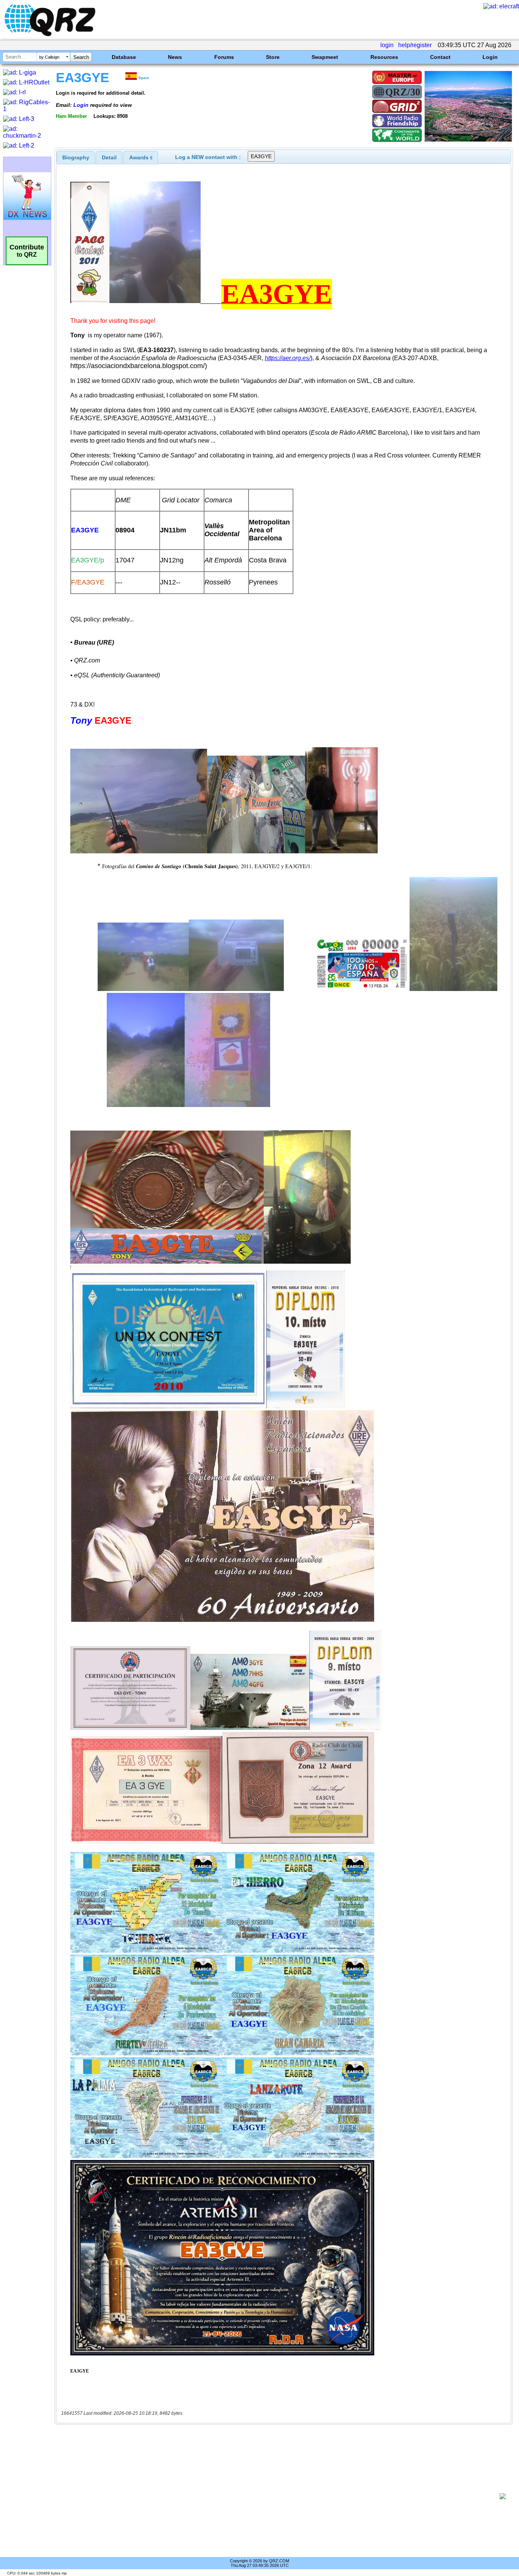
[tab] (76, 157)
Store (273, 57)
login (387, 45)
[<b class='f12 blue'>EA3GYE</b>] (468, 140)
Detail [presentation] (109, 157)
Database (124, 57)
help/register (415, 45)
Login (490, 57)
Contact (440, 57)
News (175, 57)
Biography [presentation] (76, 157)
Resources (384, 57)
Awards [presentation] (141, 157)
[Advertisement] (280, 2496)
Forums (224, 57)
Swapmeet (325, 57)
